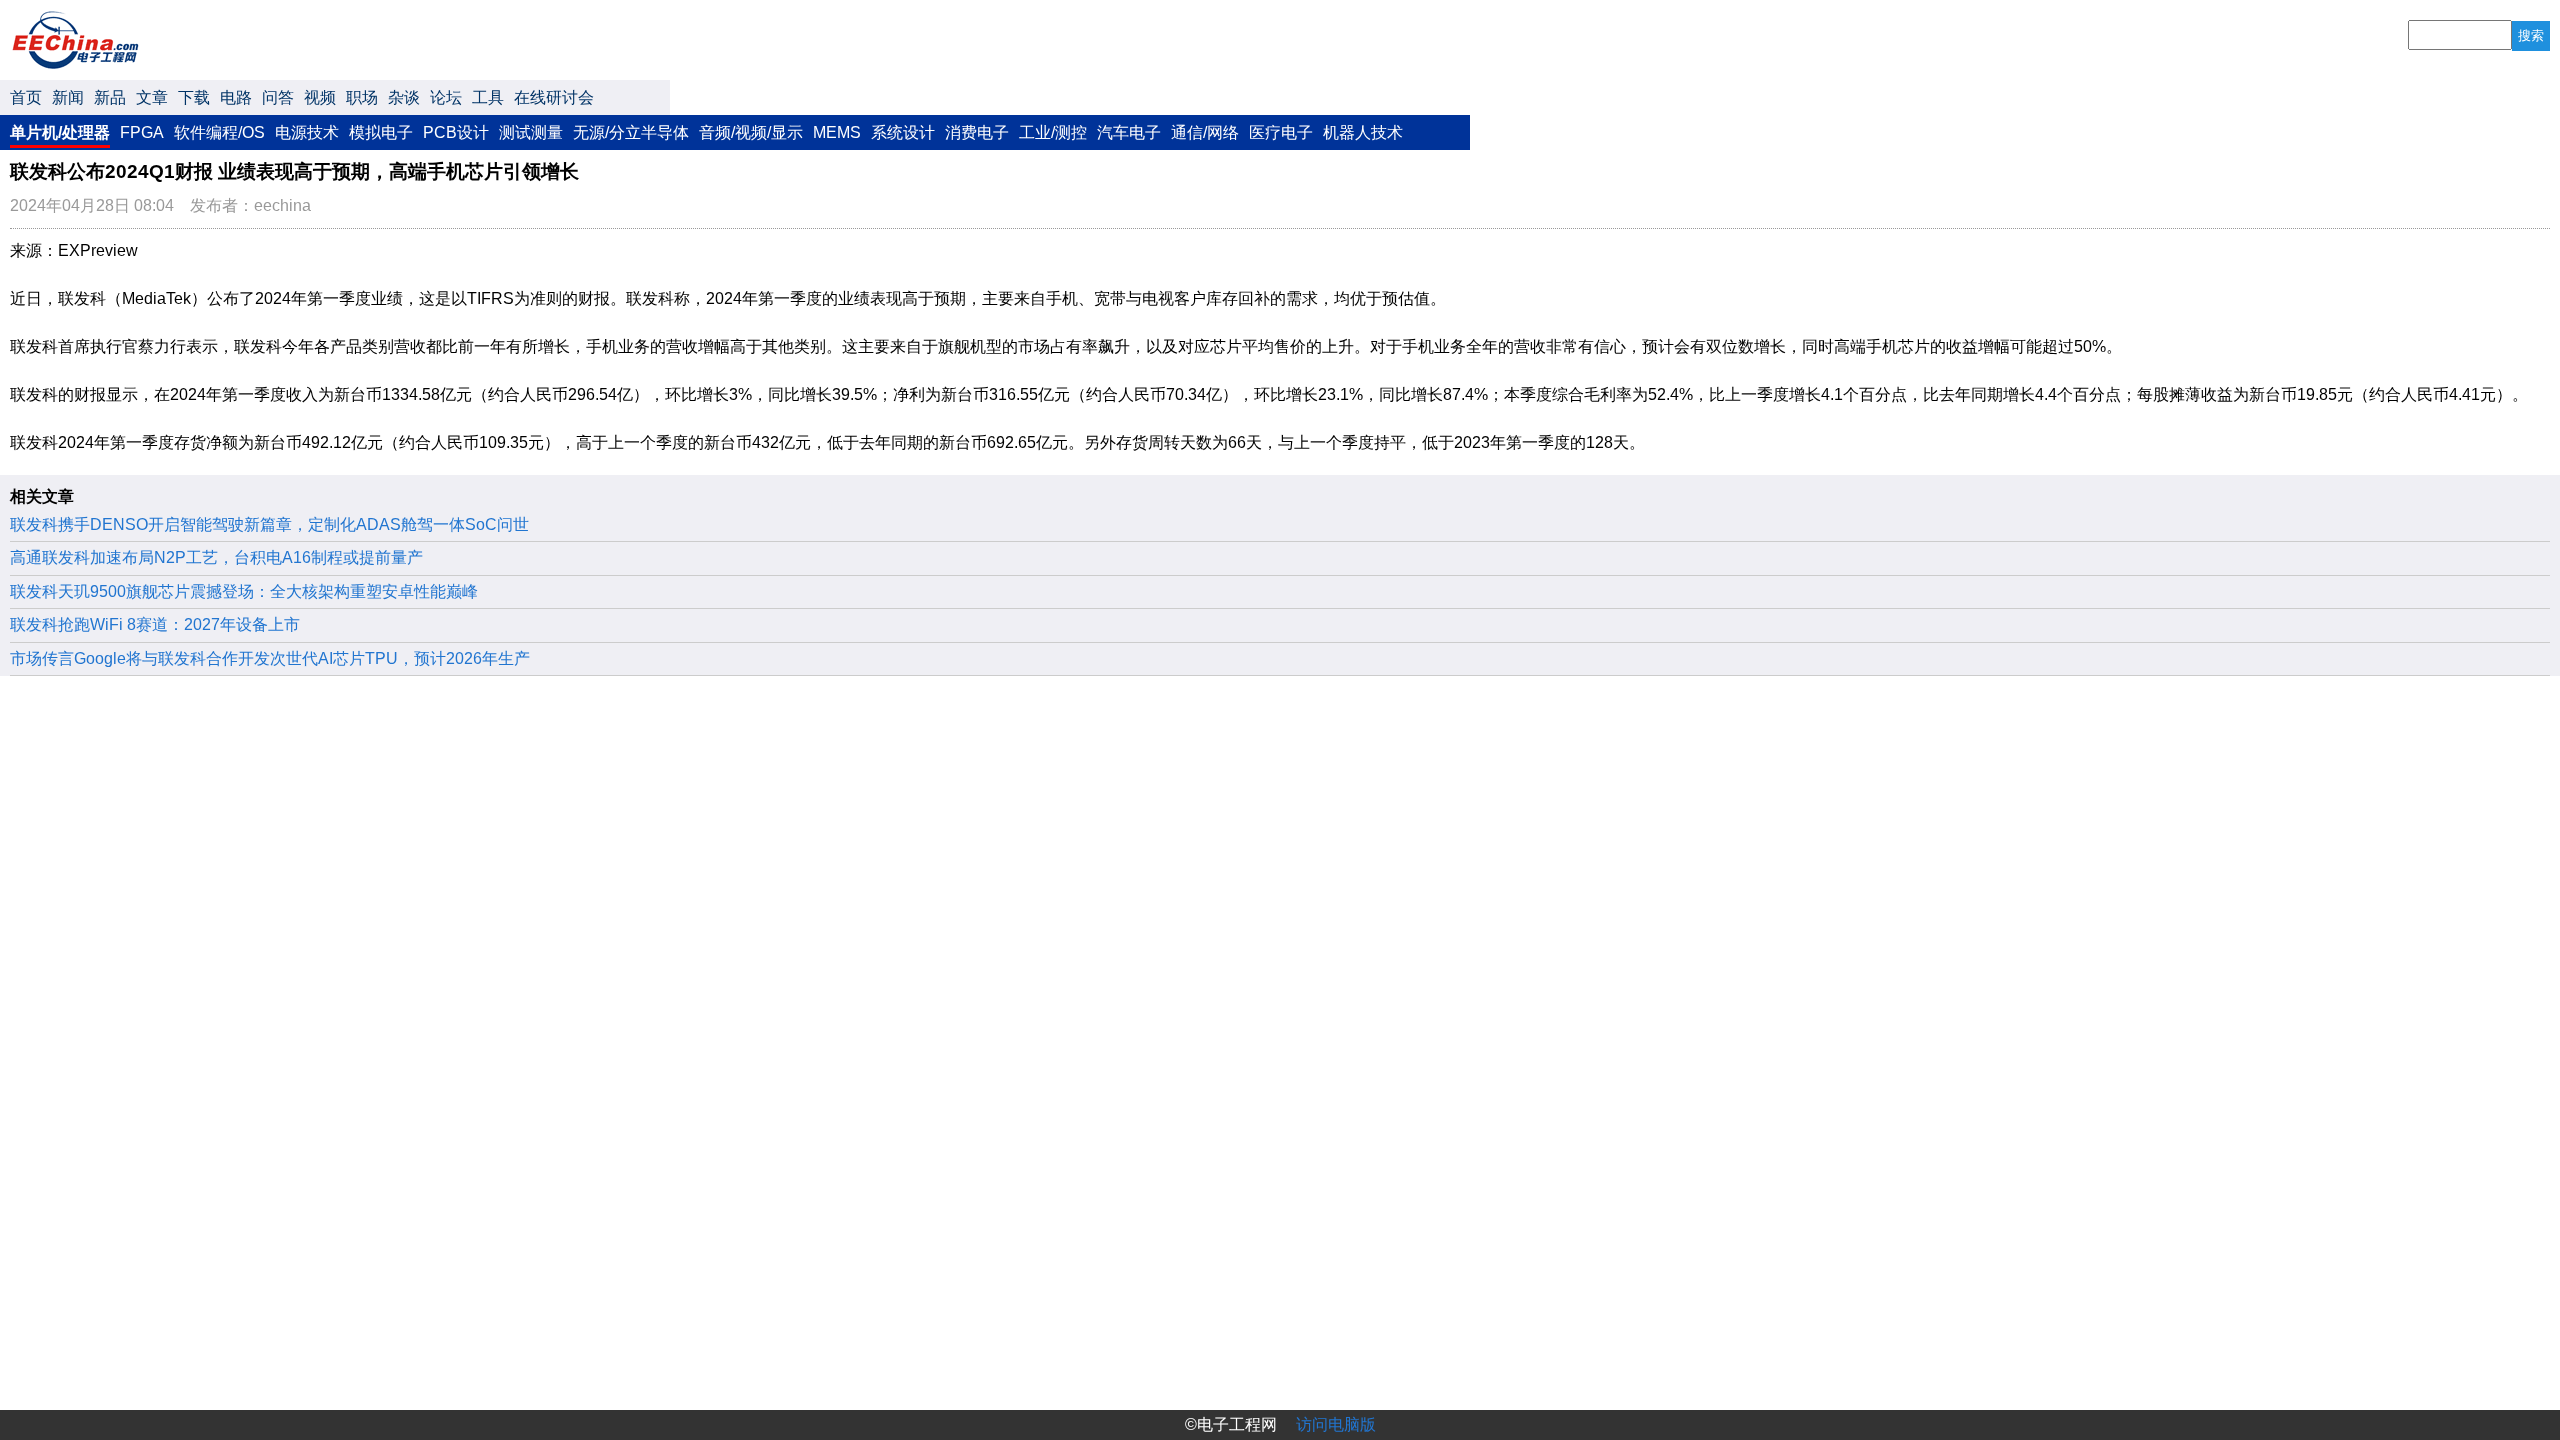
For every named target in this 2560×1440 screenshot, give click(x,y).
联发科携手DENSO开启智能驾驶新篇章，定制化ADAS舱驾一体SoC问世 (269, 524)
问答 (278, 97)
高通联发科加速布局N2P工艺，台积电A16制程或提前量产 (216, 557)
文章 (152, 97)
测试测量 (531, 132)
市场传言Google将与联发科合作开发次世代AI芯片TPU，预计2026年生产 (270, 658)
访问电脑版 (1336, 1424)
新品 (110, 97)
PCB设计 (456, 132)
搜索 (2531, 35)
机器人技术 (1363, 132)
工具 (488, 97)
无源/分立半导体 (631, 132)
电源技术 (307, 132)
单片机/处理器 (60, 132)
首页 (26, 97)
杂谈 (404, 97)
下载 (194, 97)
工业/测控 (1053, 132)
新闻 (68, 97)
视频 (320, 97)
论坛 (446, 97)
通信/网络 (1205, 132)
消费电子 (977, 132)
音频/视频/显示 (751, 132)
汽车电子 (1129, 132)
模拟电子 (381, 132)
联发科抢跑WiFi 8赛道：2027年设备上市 (155, 624)
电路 (236, 97)
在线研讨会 (554, 97)
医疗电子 (1281, 132)
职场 (362, 97)
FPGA (142, 132)
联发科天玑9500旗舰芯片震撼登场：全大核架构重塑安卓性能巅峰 (244, 591)
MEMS (837, 132)
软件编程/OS (219, 132)
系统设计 (903, 132)
